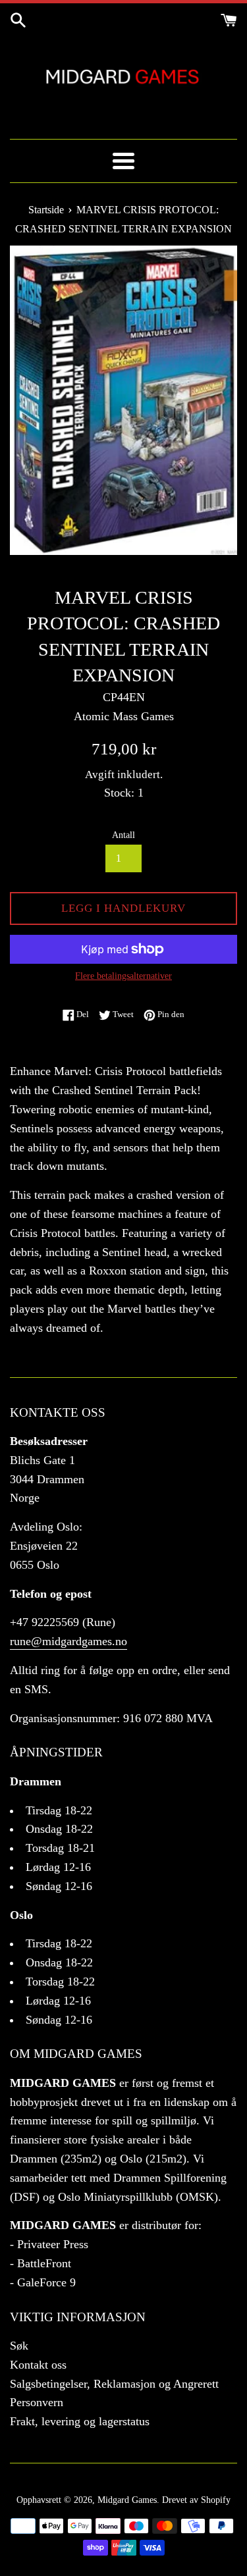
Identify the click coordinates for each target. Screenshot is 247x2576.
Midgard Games (127, 2500)
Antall (123, 835)
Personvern (37, 2402)
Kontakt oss (38, 2365)
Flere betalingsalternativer (123, 976)
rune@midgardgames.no (69, 1641)
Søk (19, 2346)
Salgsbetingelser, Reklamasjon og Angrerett (114, 2384)
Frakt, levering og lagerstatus (80, 2421)
